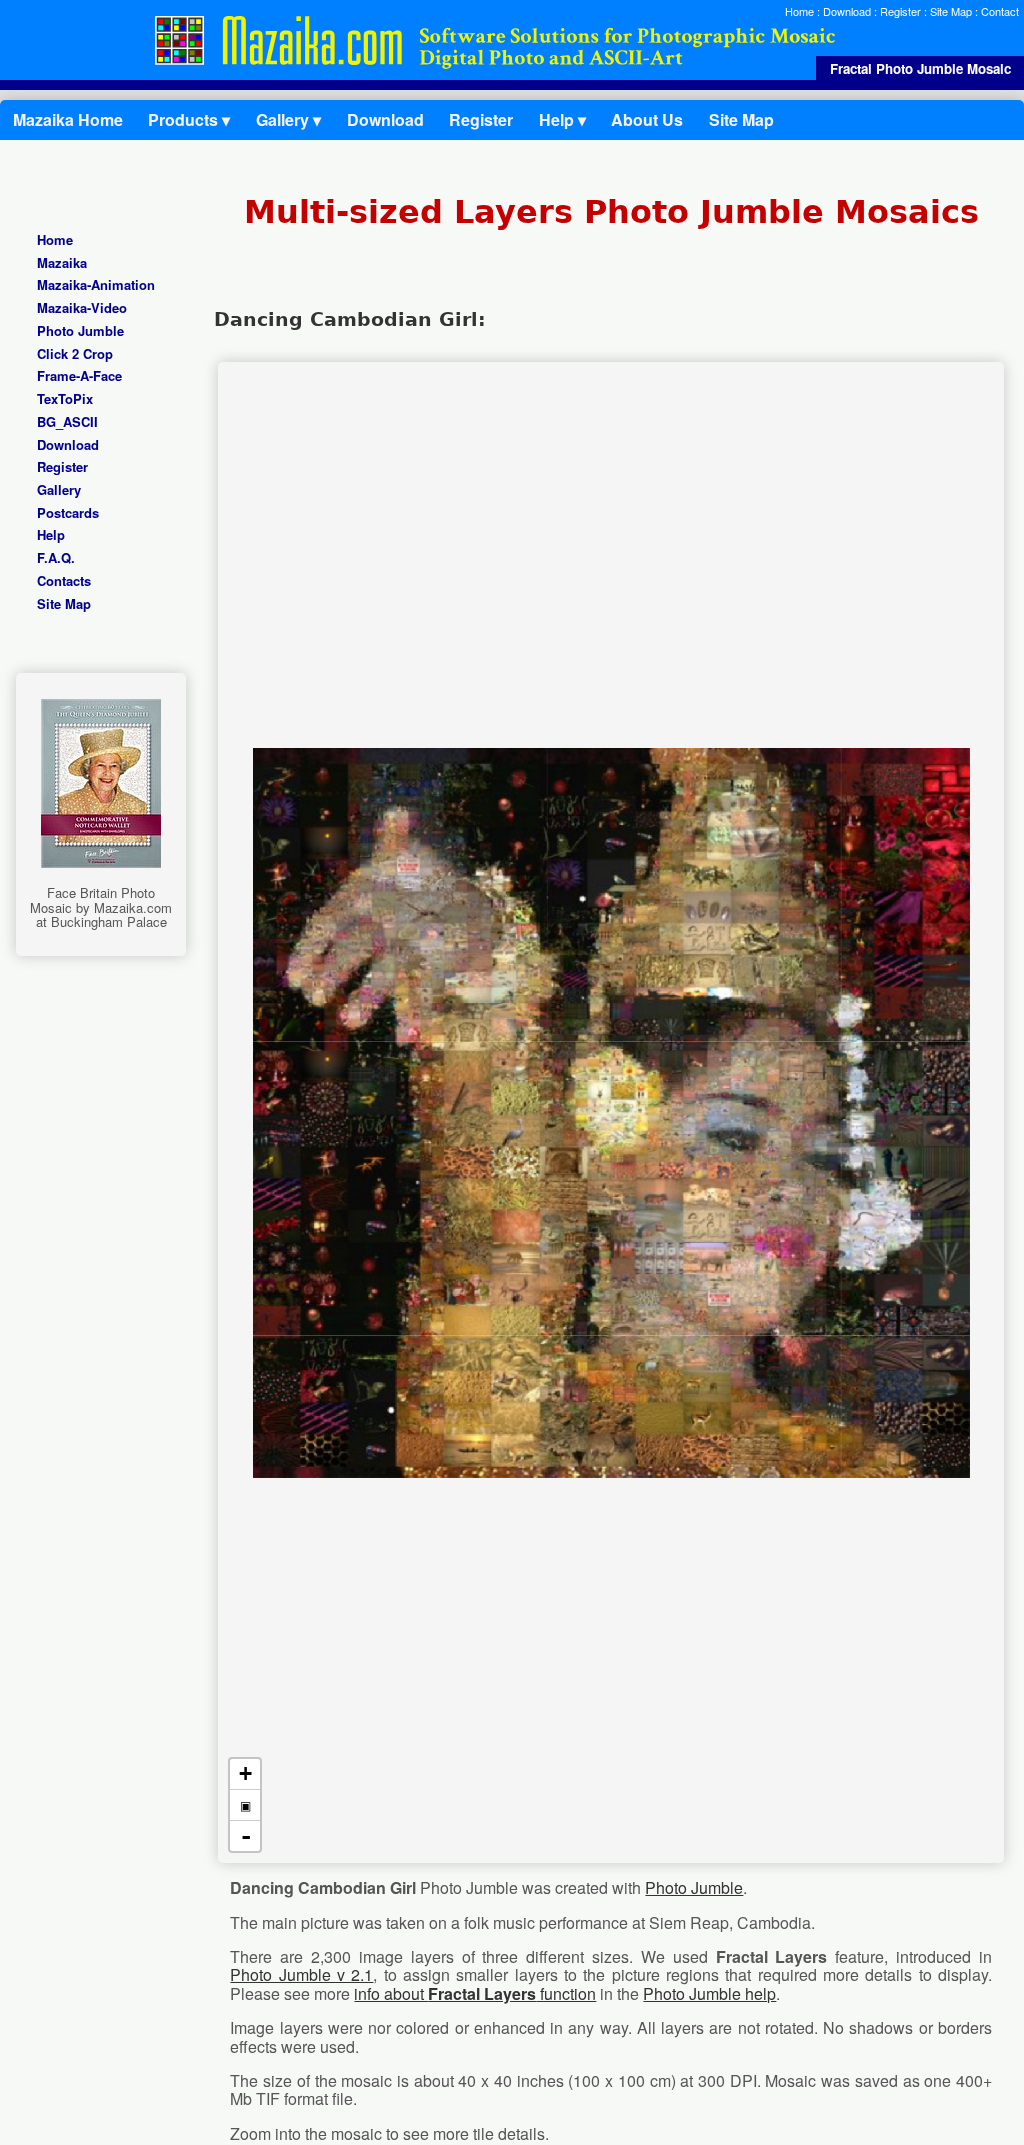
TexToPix (65, 398)
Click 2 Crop (75, 353)
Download (847, 11)
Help (51, 535)
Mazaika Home (68, 119)
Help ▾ (562, 119)
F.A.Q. (56, 558)
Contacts (64, 580)
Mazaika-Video (82, 308)
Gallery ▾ (288, 119)
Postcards (68, 512)
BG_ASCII (67, 421)
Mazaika (62, 262)
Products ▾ (189, 119)
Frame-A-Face (79, 376)
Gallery (59, 489)
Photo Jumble (80, 330)
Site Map (951, 11)
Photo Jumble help (709, 1993)
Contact (1000, 11)
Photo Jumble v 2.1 (301, 1974)
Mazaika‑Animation (96, 285)
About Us (647, 119)
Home (799, 11)
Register (900, 11)
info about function (475, 1993)
